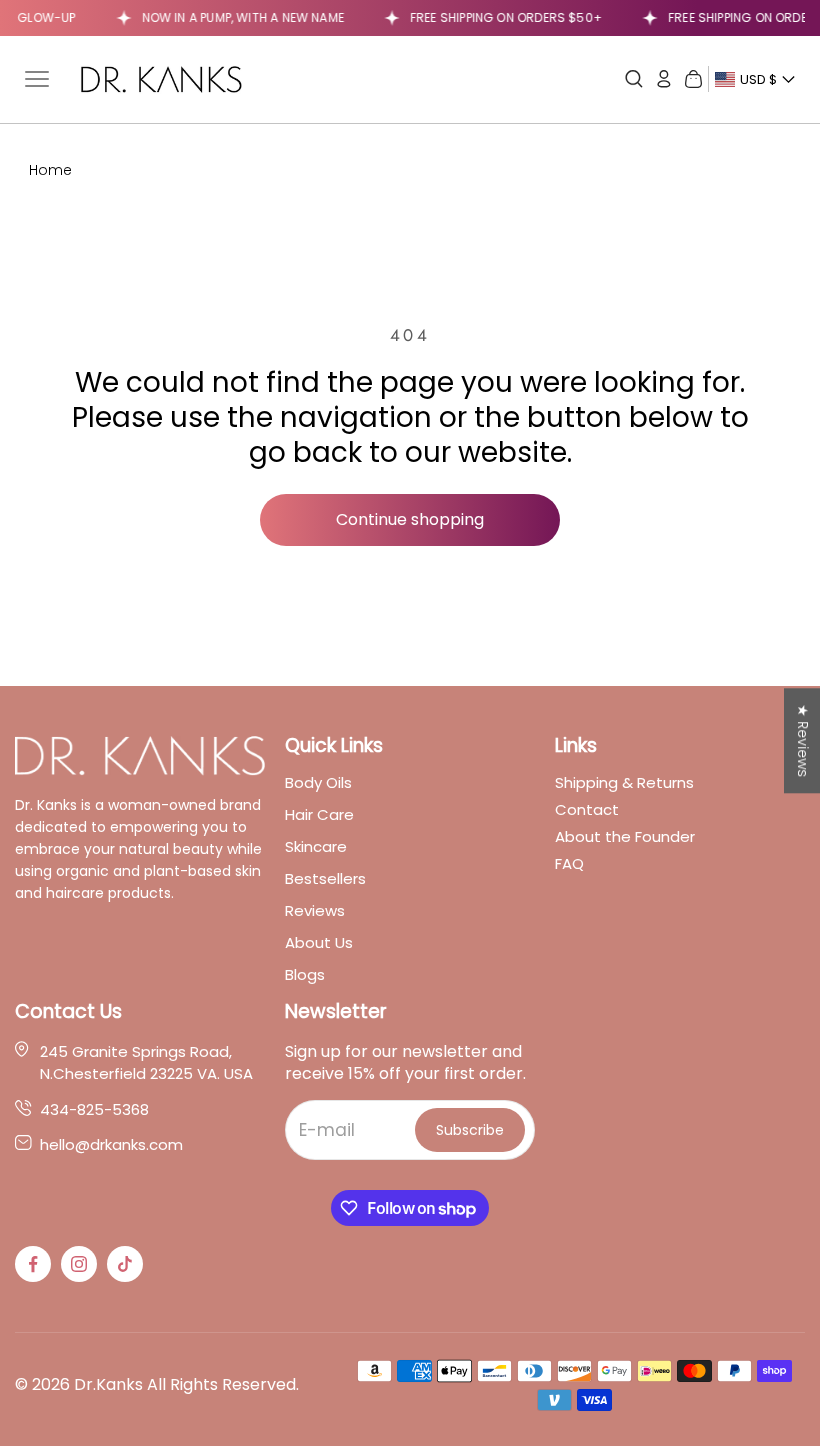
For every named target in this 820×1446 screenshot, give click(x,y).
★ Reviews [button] (803, 740)
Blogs (305, 974)
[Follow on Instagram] (79, 1264)
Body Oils (318, 782)
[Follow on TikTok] (125, 1264)
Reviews (315, 910)
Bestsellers (325, 878)
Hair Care (319, 814)
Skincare (316, 846)
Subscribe (470, 1130)
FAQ (569, 863)
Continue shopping (410, 519)
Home (50, 170)
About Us (319, 942)
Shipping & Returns (624, 782)
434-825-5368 (94, 1110)
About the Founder (625, 836)
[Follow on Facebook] (33, 1264)
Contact (587, 809)
